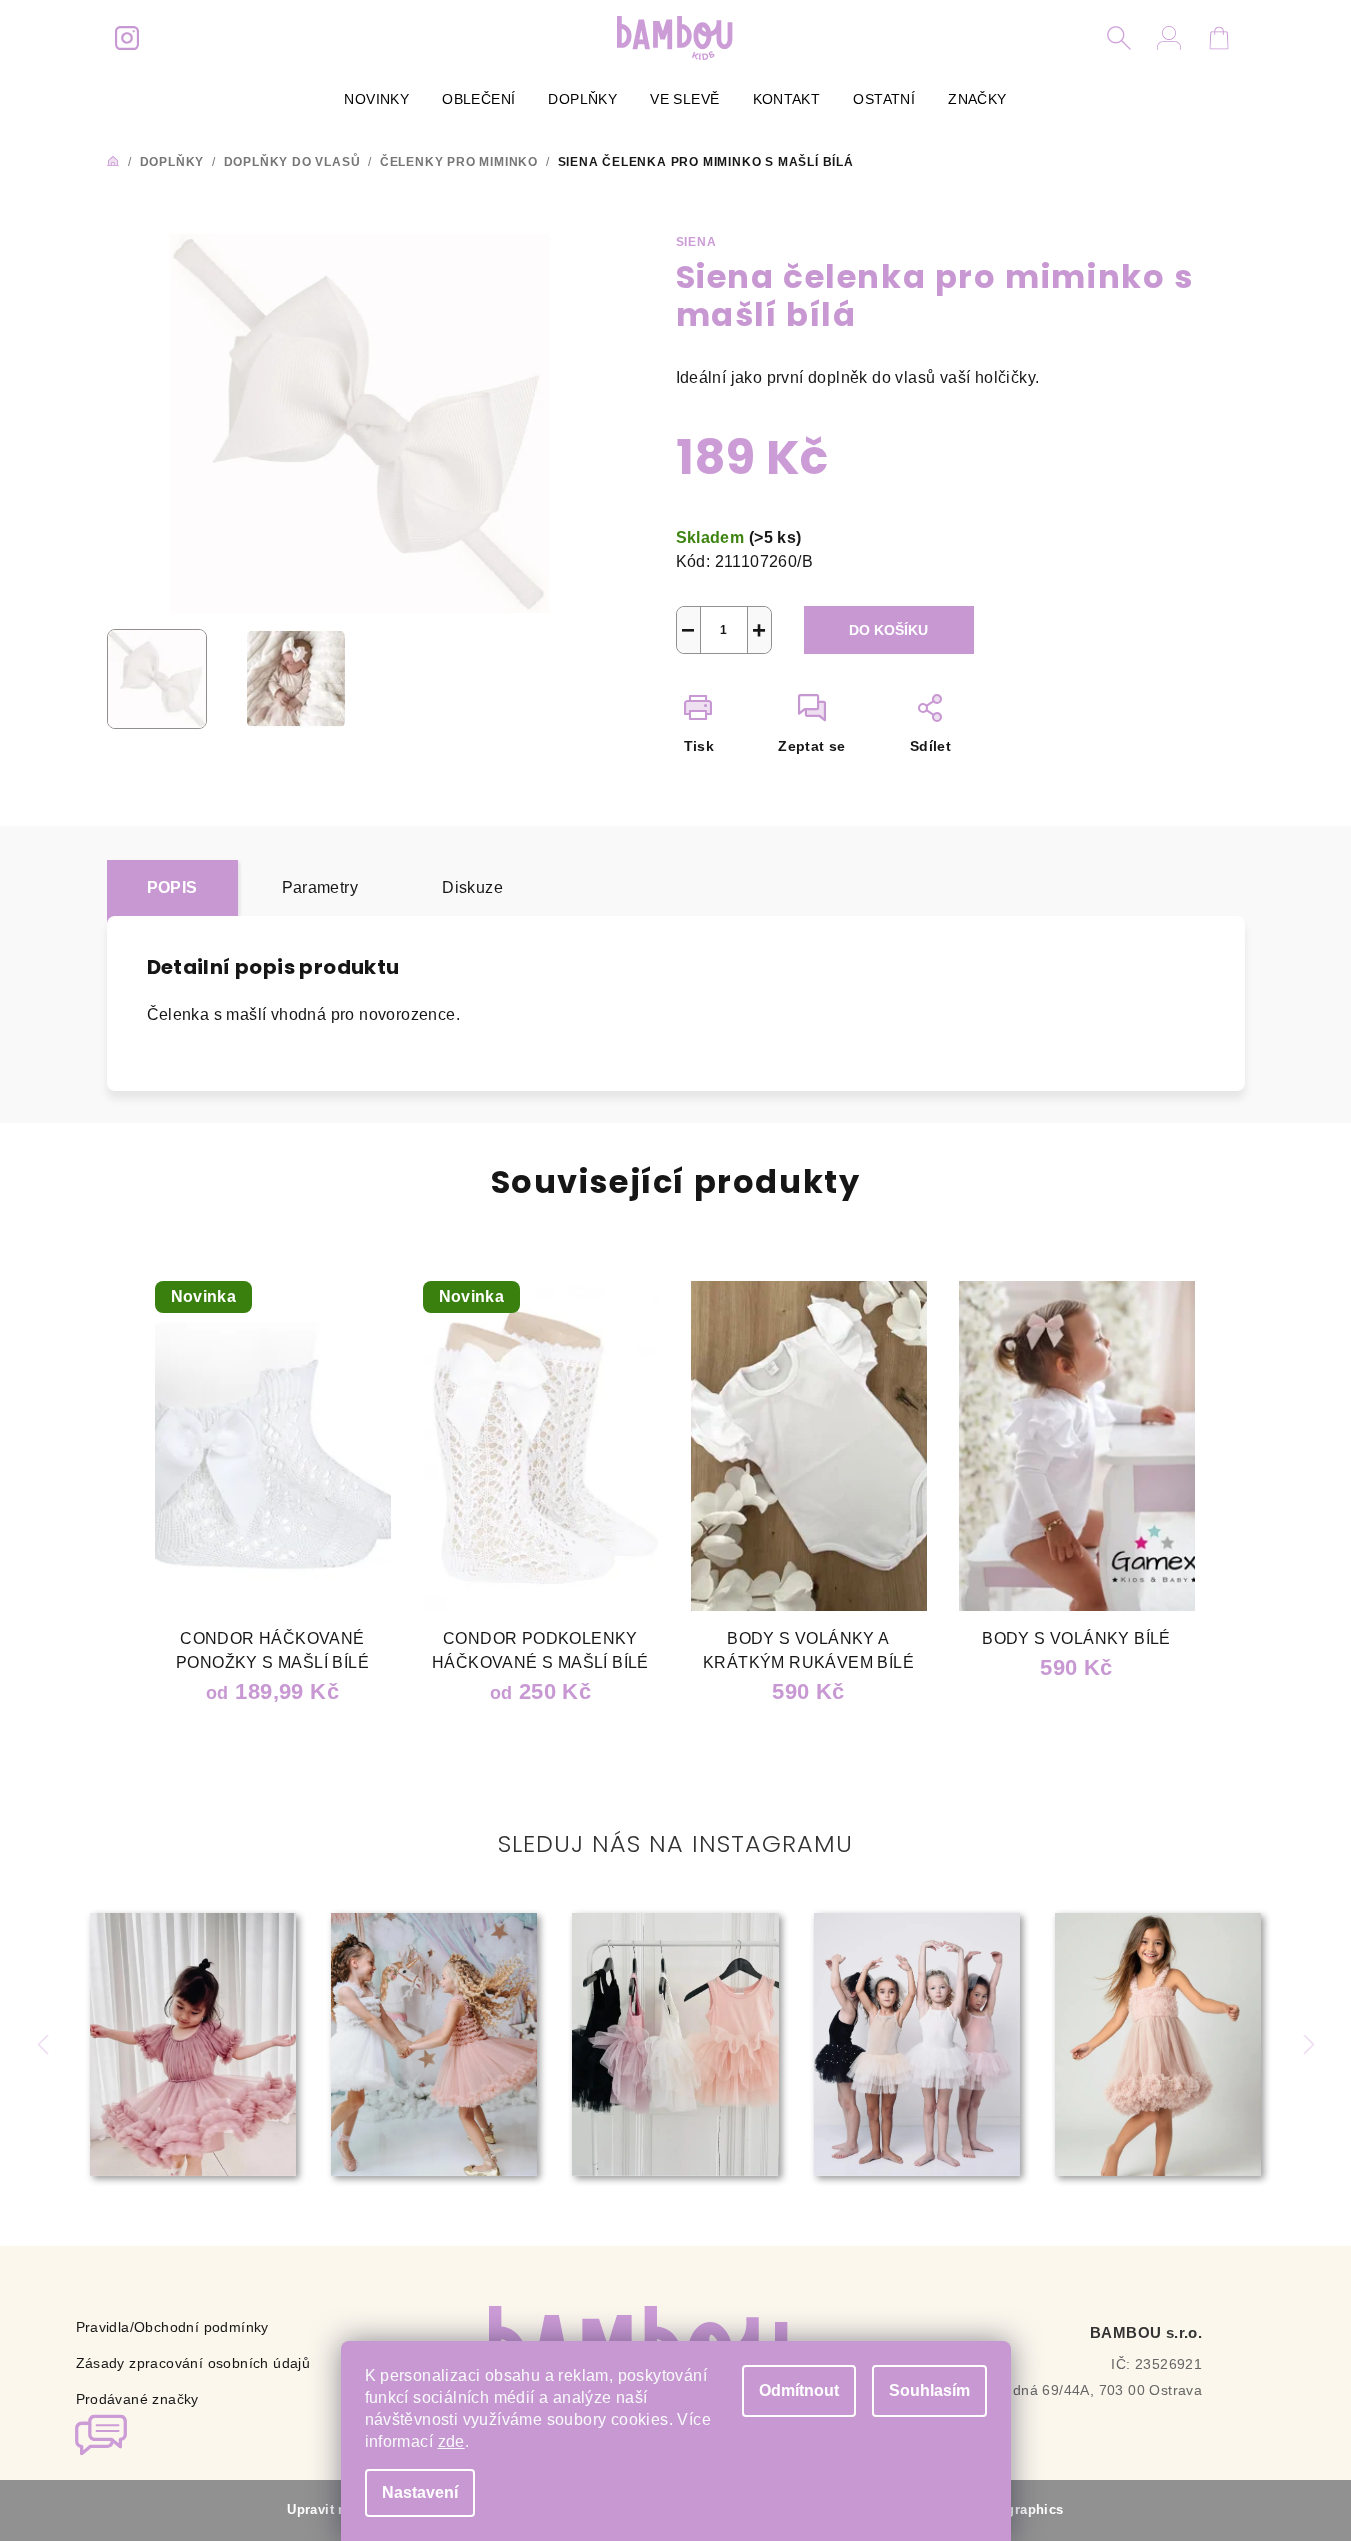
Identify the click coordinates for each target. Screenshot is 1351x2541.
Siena (696, 242)
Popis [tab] (172, 887)
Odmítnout (799, 2390)
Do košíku (888, 630)
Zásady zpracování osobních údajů (193, 2363)
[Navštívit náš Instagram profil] (127, 38)
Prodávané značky (137, 2399)
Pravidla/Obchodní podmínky (172, 2327)
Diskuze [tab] (472, 887)
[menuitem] (376, 99)
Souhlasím (929, 2390)
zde (451, 2441)
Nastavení (420, 2492)
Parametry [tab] (320, 887)
